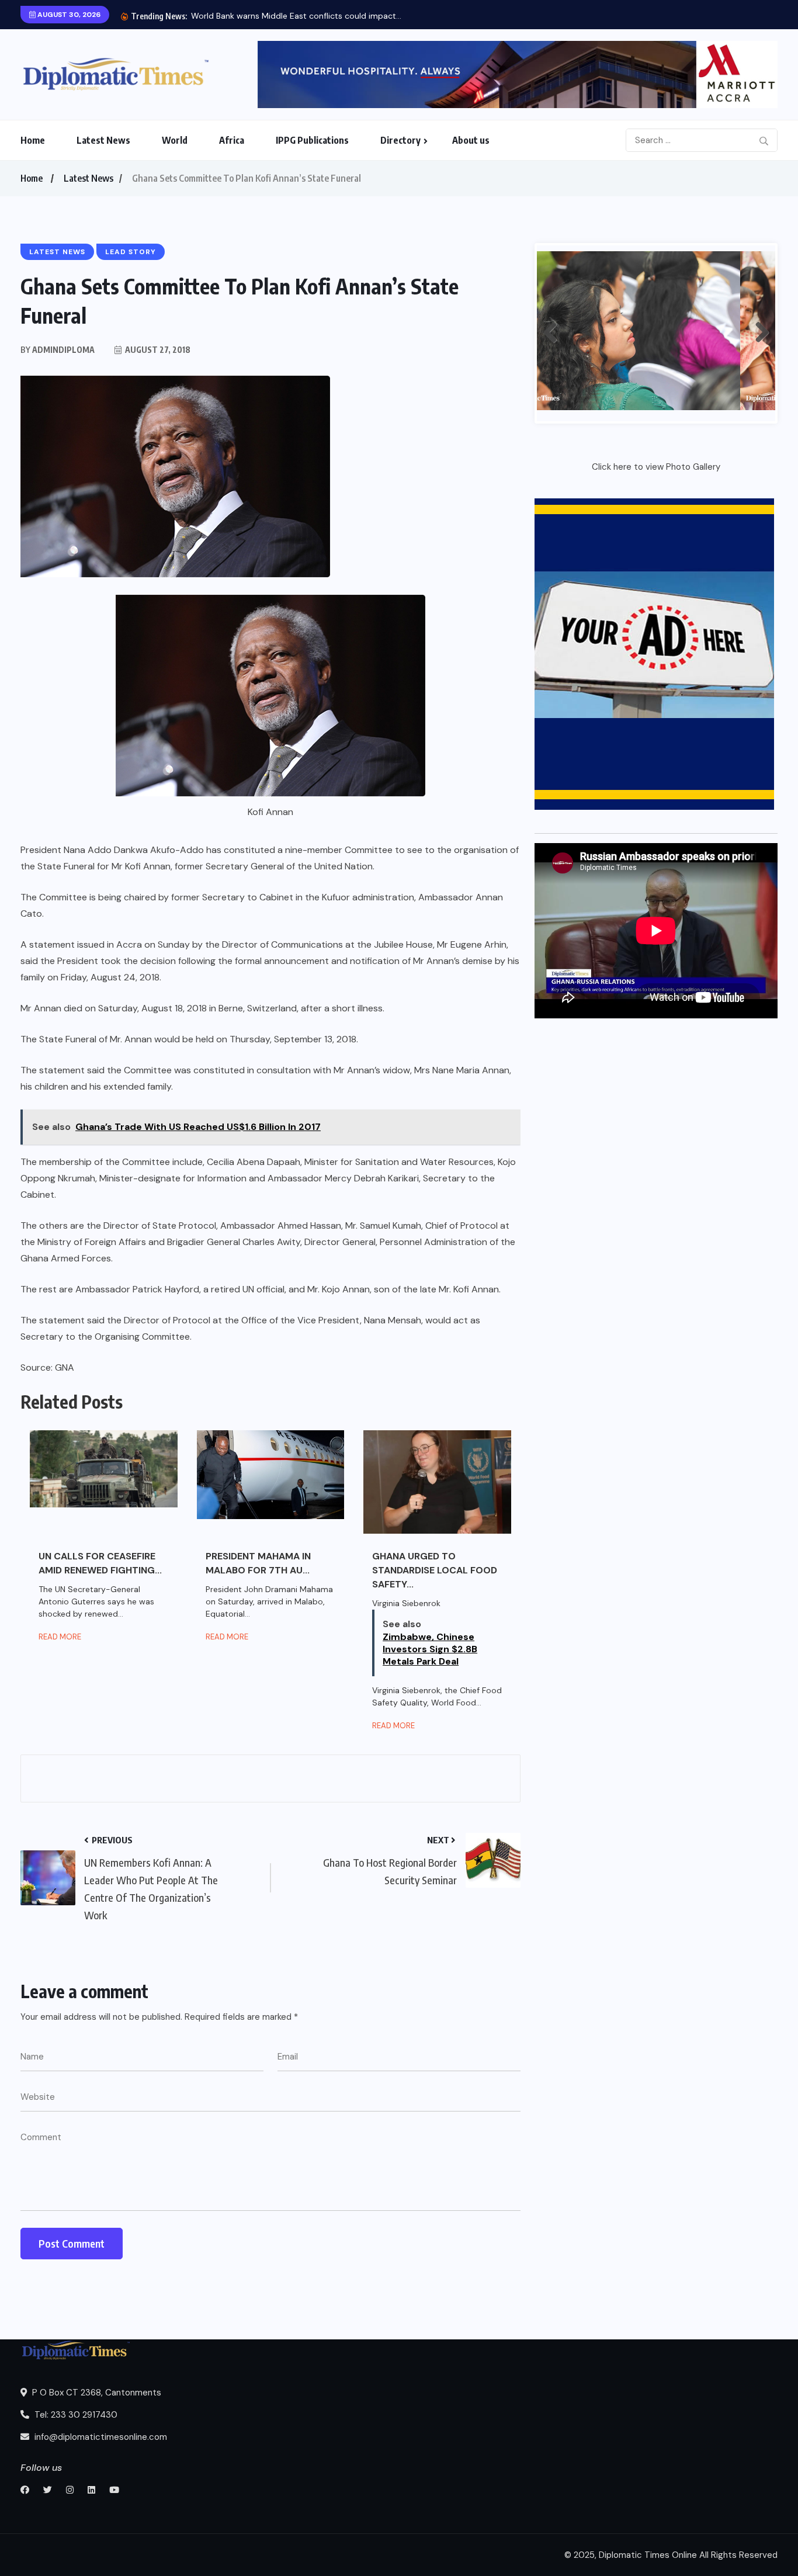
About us (471, 140)
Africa (232, 140)
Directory (400, 140)
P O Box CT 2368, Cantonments (96, 2393)
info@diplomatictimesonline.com (100, 2437)
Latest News (103, 140)
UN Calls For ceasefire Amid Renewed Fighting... (100, 1563)
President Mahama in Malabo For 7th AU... (258, 1563)
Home (33, 140)
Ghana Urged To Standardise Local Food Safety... (435, 1570)
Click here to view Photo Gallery (656, 467)
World (175, 140)
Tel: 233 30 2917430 (75, 2415)
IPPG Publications (312, 140)
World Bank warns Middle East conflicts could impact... (296, 16)
